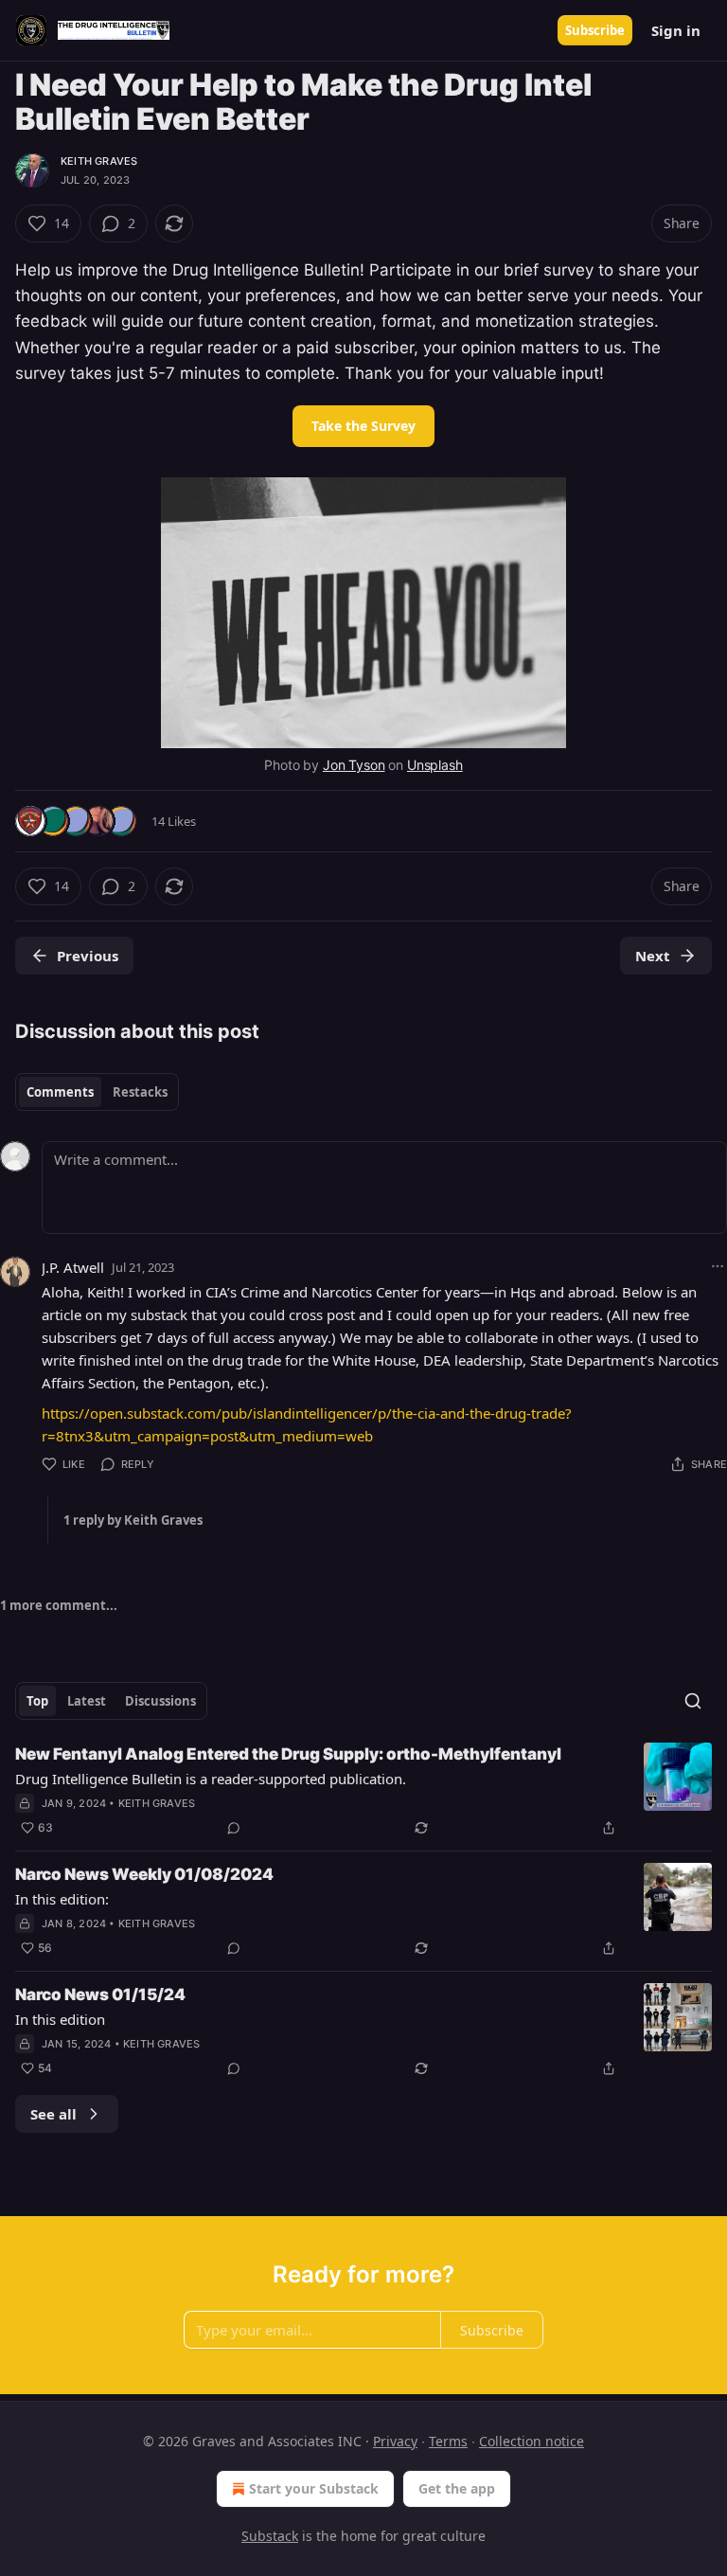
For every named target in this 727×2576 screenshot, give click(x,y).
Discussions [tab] (160, 1701)
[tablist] (97, 1092)
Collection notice (532, 2441)
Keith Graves (99, 161)
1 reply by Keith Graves (133, 1520)
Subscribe (595, 30)
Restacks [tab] (140, 1092)
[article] (363, 1791)
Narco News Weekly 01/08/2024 (144, 1874)
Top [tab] (37, 1701)
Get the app (457, 2488)
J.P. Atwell (73, 1267)
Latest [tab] (87, 1701)
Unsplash (435, 765)
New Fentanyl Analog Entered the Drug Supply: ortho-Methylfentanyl (288, 1754)
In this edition (60, 2019)
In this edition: (62, 1899)
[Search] (693, 1701)
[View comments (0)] (234, 1828)
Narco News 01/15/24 (100, 1995)
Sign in (676, 30)
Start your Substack (314, 2488)
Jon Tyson (354, 765)
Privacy (395, 2441)
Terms (448, 2441)
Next (653, 956)
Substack (270, 2536)
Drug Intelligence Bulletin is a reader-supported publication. (211, 1779)
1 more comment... (59, 1605)
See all (53, 2114)
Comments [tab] (60, 1092)
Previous (88, 956)
